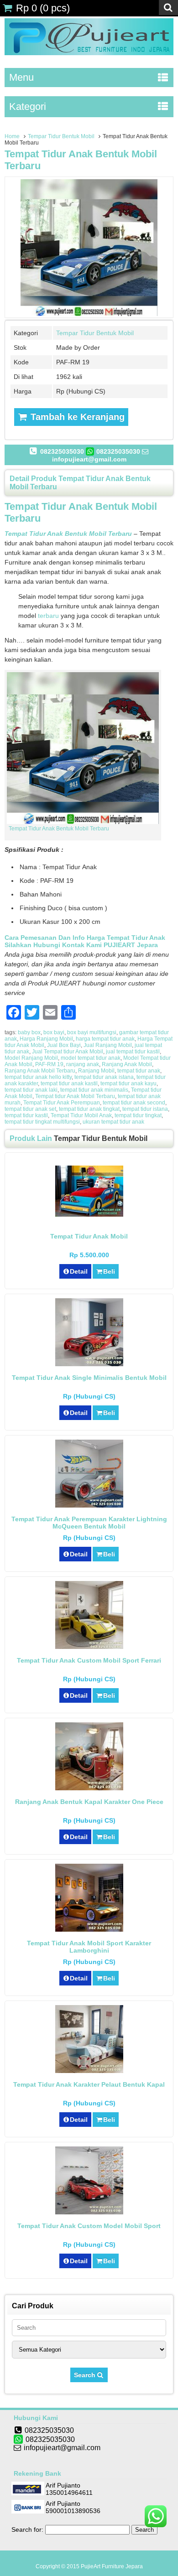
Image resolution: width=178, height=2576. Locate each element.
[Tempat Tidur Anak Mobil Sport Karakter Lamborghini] (89, 1929)
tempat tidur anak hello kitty (38, 1077)
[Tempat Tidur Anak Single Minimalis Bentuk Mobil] (89, 1364)
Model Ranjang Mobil (31, 1058)
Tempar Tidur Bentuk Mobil (61, 136)
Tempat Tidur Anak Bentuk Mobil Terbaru (59, 829)
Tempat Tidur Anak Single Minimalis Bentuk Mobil (89, 1378)
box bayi (54, 1032)
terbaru (48, 616)
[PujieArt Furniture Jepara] (89, 53)
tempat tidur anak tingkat (89, 1109)
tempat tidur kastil (26, 1115)
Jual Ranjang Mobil (108, 1045)
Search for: (27, 2529)
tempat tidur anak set (30, 1109)
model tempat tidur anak (91, 1058)
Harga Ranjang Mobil (46, 1039)
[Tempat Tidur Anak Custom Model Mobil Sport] (89, 2212)
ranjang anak (83, 1064)
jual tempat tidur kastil (133, 1052)
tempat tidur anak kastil (69, 1083)
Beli (109, 1271)
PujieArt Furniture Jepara (112, 2566)
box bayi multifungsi (92, 1032)
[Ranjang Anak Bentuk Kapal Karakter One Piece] (89, 1788)
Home (12, 136)
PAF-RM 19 (49, 1064)
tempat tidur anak (139, 1071)
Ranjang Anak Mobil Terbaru (40, 1071)
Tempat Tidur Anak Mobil (89, 1236)
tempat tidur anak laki (31, 1090)
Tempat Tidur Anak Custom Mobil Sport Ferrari (89, 1660)
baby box (29, 1032)
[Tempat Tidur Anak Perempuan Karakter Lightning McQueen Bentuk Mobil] (89, 1505)
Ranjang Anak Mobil (127, 1064)
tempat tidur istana (145, 1109)
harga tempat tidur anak (105, 1039)
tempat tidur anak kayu (128, 1083)
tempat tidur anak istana (104, 1077)
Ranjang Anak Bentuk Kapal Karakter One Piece (89, 1802)
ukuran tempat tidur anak (113, 1122)
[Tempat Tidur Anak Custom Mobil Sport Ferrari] (89, 1647)
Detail (79, 1271)
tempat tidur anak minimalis (94, 1090)
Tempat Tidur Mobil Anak (81, 1115)
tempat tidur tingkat (138, 1115)
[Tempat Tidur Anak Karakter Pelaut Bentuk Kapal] (89, 2071)
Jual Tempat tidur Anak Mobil (68, 1052)
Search (86, 2375)
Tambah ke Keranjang (76, 417)
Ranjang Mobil (96, 1071)
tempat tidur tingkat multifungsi (42, 1122)
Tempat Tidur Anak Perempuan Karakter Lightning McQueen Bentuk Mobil (89, 1523)
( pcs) (43, 8)
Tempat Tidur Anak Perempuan (62, 1103)
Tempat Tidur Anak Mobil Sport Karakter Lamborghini (89, 1947)
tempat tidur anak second (134, 1103)
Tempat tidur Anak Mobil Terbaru (75, 1096)
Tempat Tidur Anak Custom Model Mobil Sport (89, 2226)
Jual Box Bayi (64, 1045)
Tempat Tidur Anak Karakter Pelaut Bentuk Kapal (89, 2084)
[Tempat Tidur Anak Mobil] (89, 1214)
